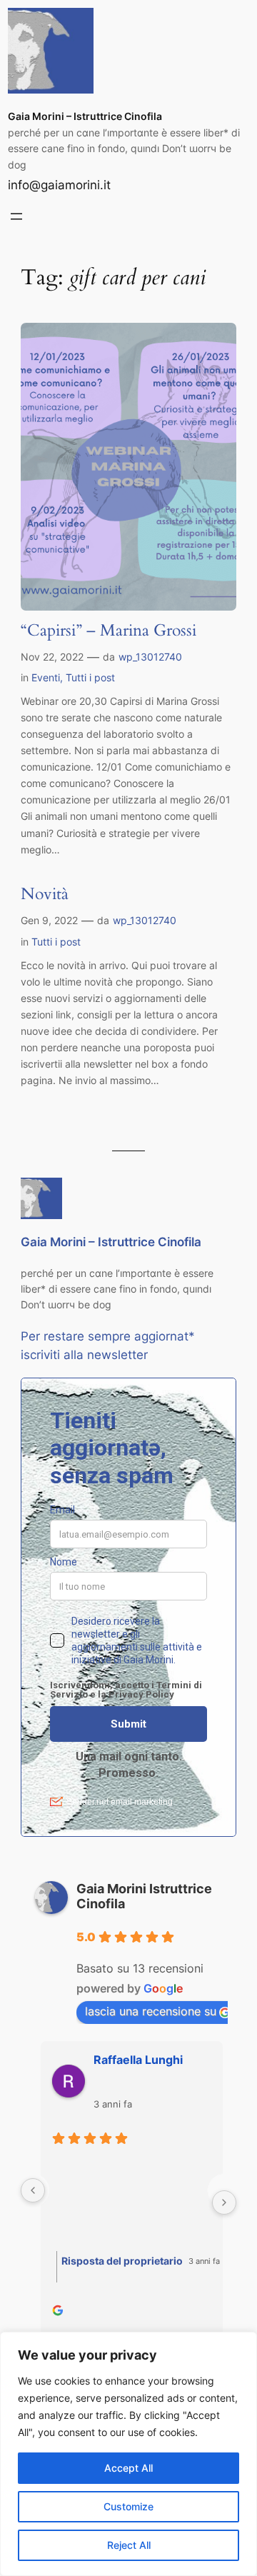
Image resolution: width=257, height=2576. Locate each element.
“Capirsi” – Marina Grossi (109, 631)
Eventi (46, 677)
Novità (45, 894)
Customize (128, 2506)
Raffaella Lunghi (135, 2060)
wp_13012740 (150, 657)
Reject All (129, 2545)
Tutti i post (90, 677)
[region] (128, 2454)
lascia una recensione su (151, 2011)
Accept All (128, 2468)
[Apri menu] (16, 216)
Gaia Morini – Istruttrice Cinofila (85, 116)
